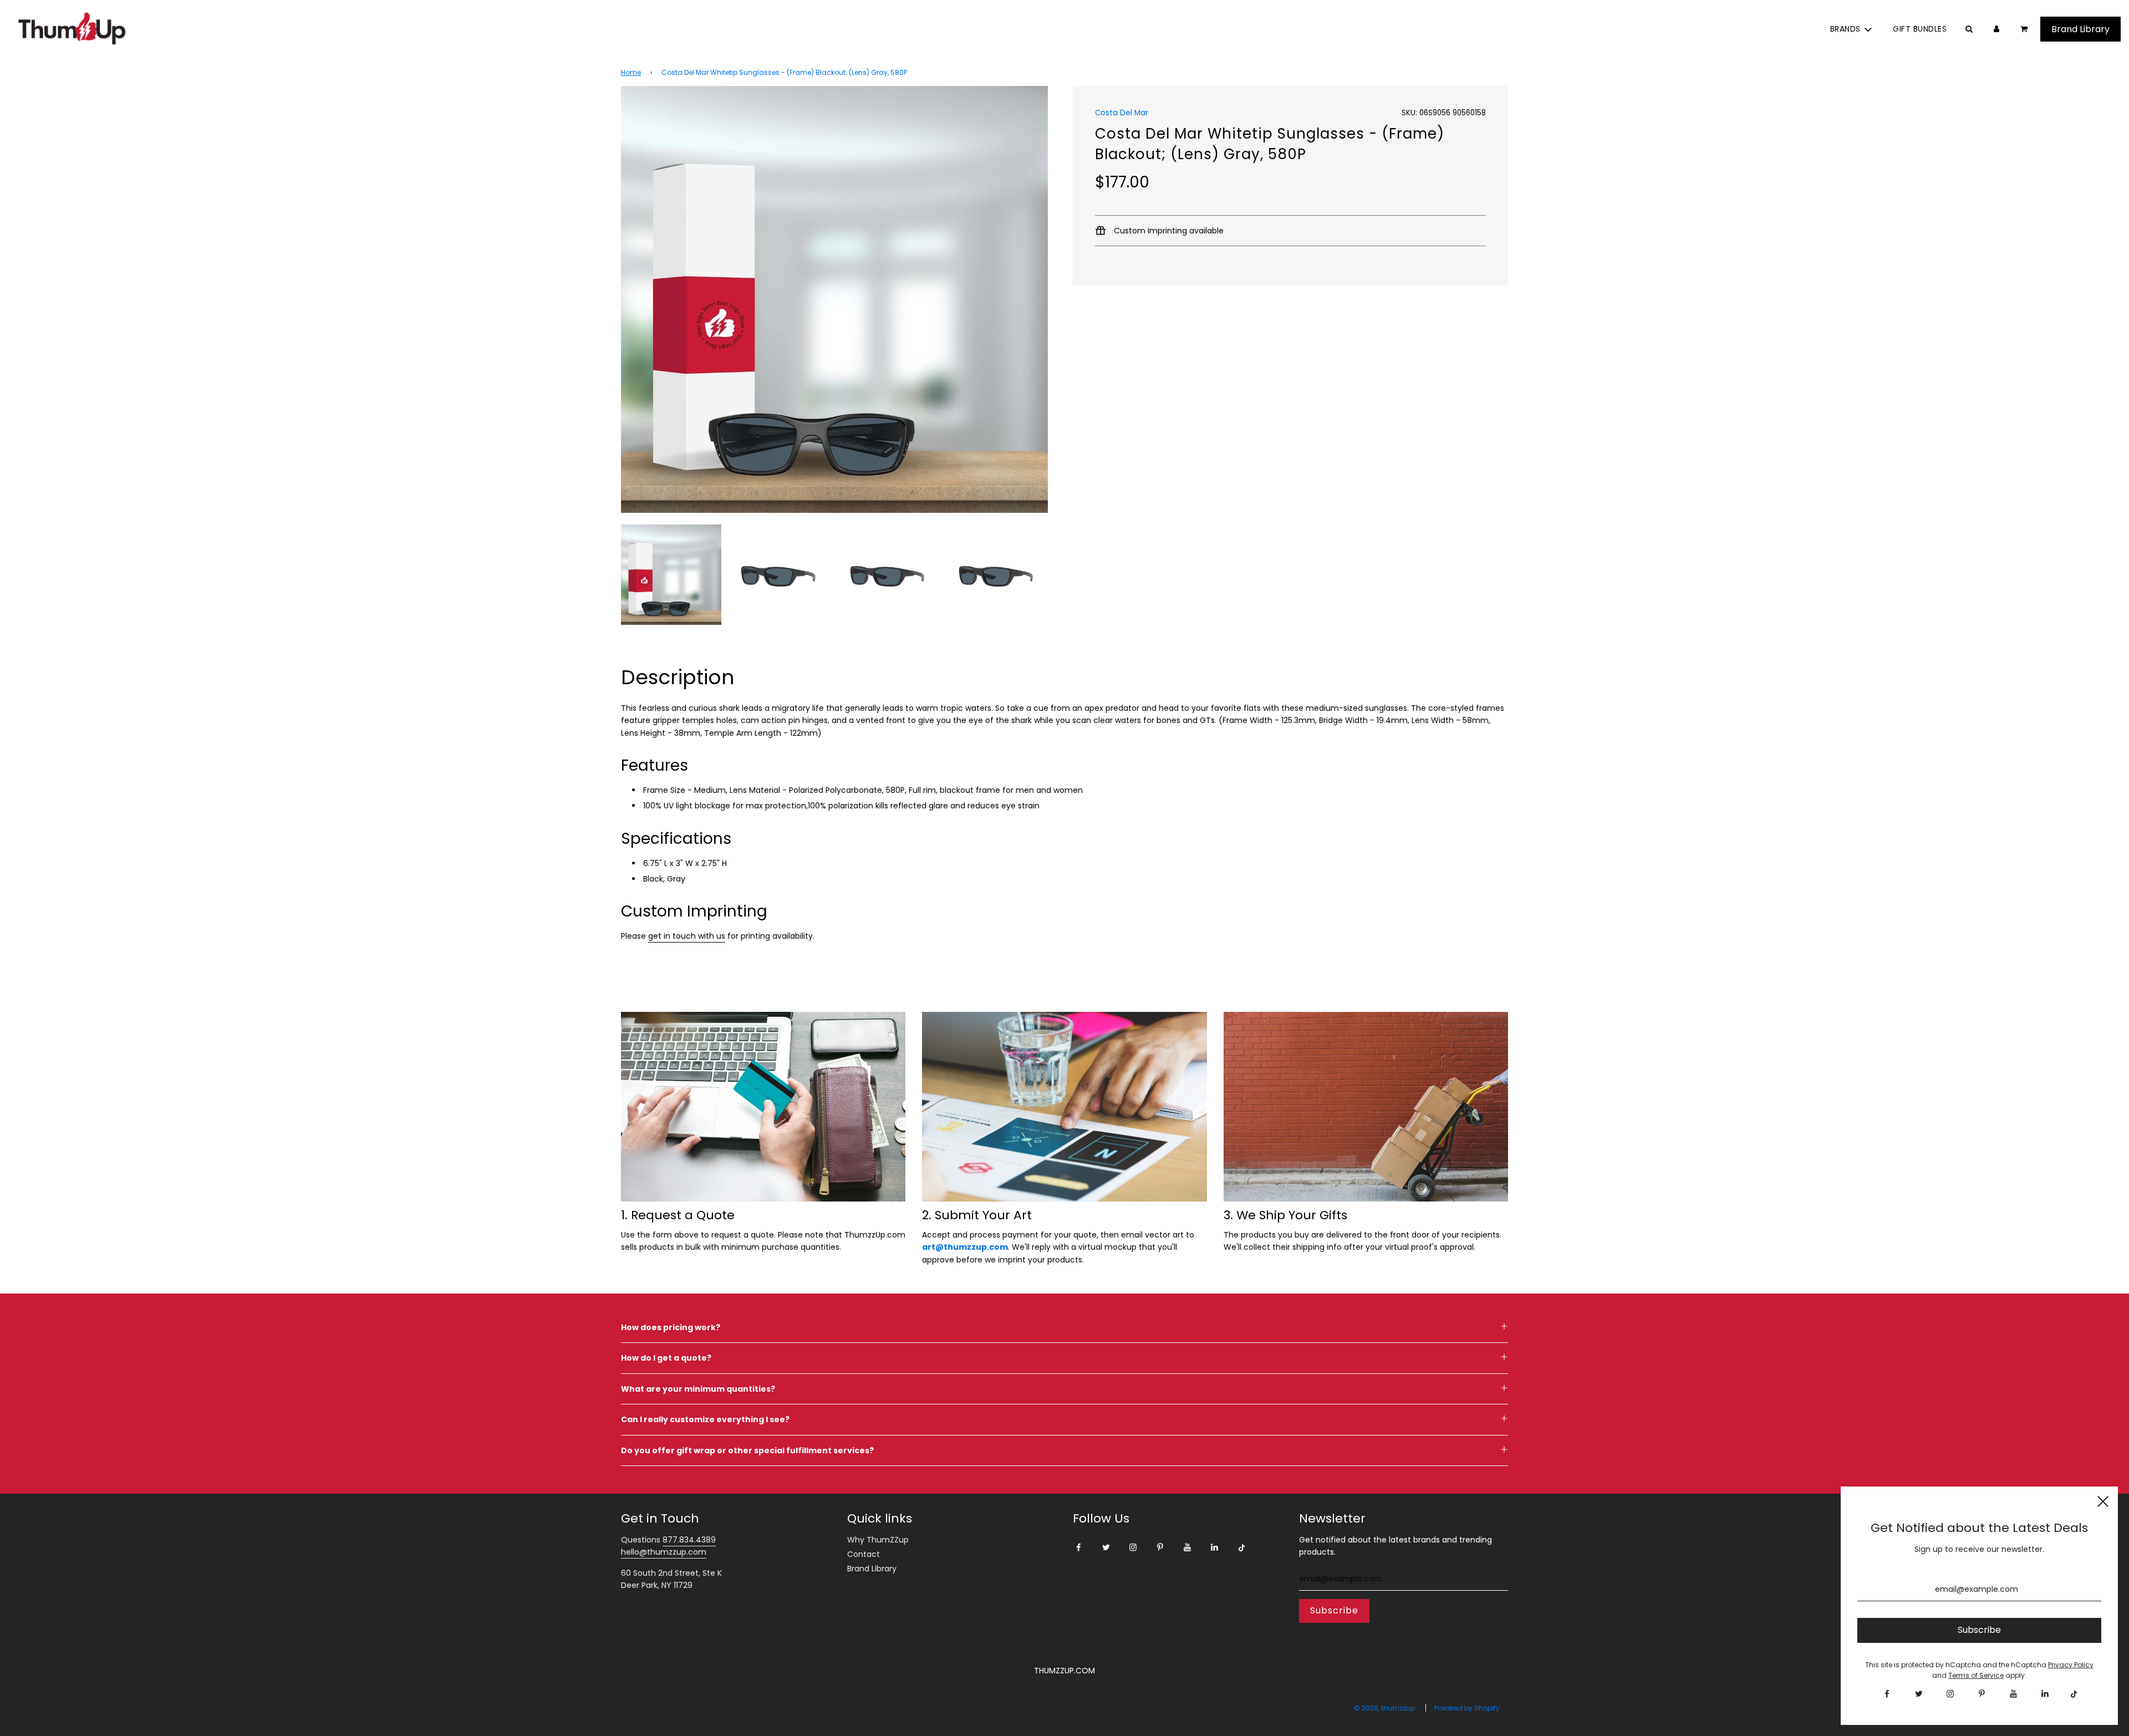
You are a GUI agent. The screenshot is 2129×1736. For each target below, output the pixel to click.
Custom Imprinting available (1168, 231)
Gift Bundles (1920, 29)
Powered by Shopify (1467, 1708)
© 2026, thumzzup (1384, 1708)
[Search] (1969, 29)
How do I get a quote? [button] (666, 1358)
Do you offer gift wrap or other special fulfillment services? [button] (747, 1450)
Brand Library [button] (2080, 29)
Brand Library (872, 1569)
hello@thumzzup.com (664, 1552)
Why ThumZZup (878, 1540)
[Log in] (1996, 29)
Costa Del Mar (1122, 113)
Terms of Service (1976, 1675)
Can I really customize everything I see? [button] (705, 1419)
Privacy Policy (2071, 1665)
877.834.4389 (689, 1540)
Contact (864, 1554)
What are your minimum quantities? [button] (698, 1389)
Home (631, 72)
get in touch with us (687, 936)
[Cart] (2025, 29)
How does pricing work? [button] (671, 1327)
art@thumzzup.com (965, 1247)
